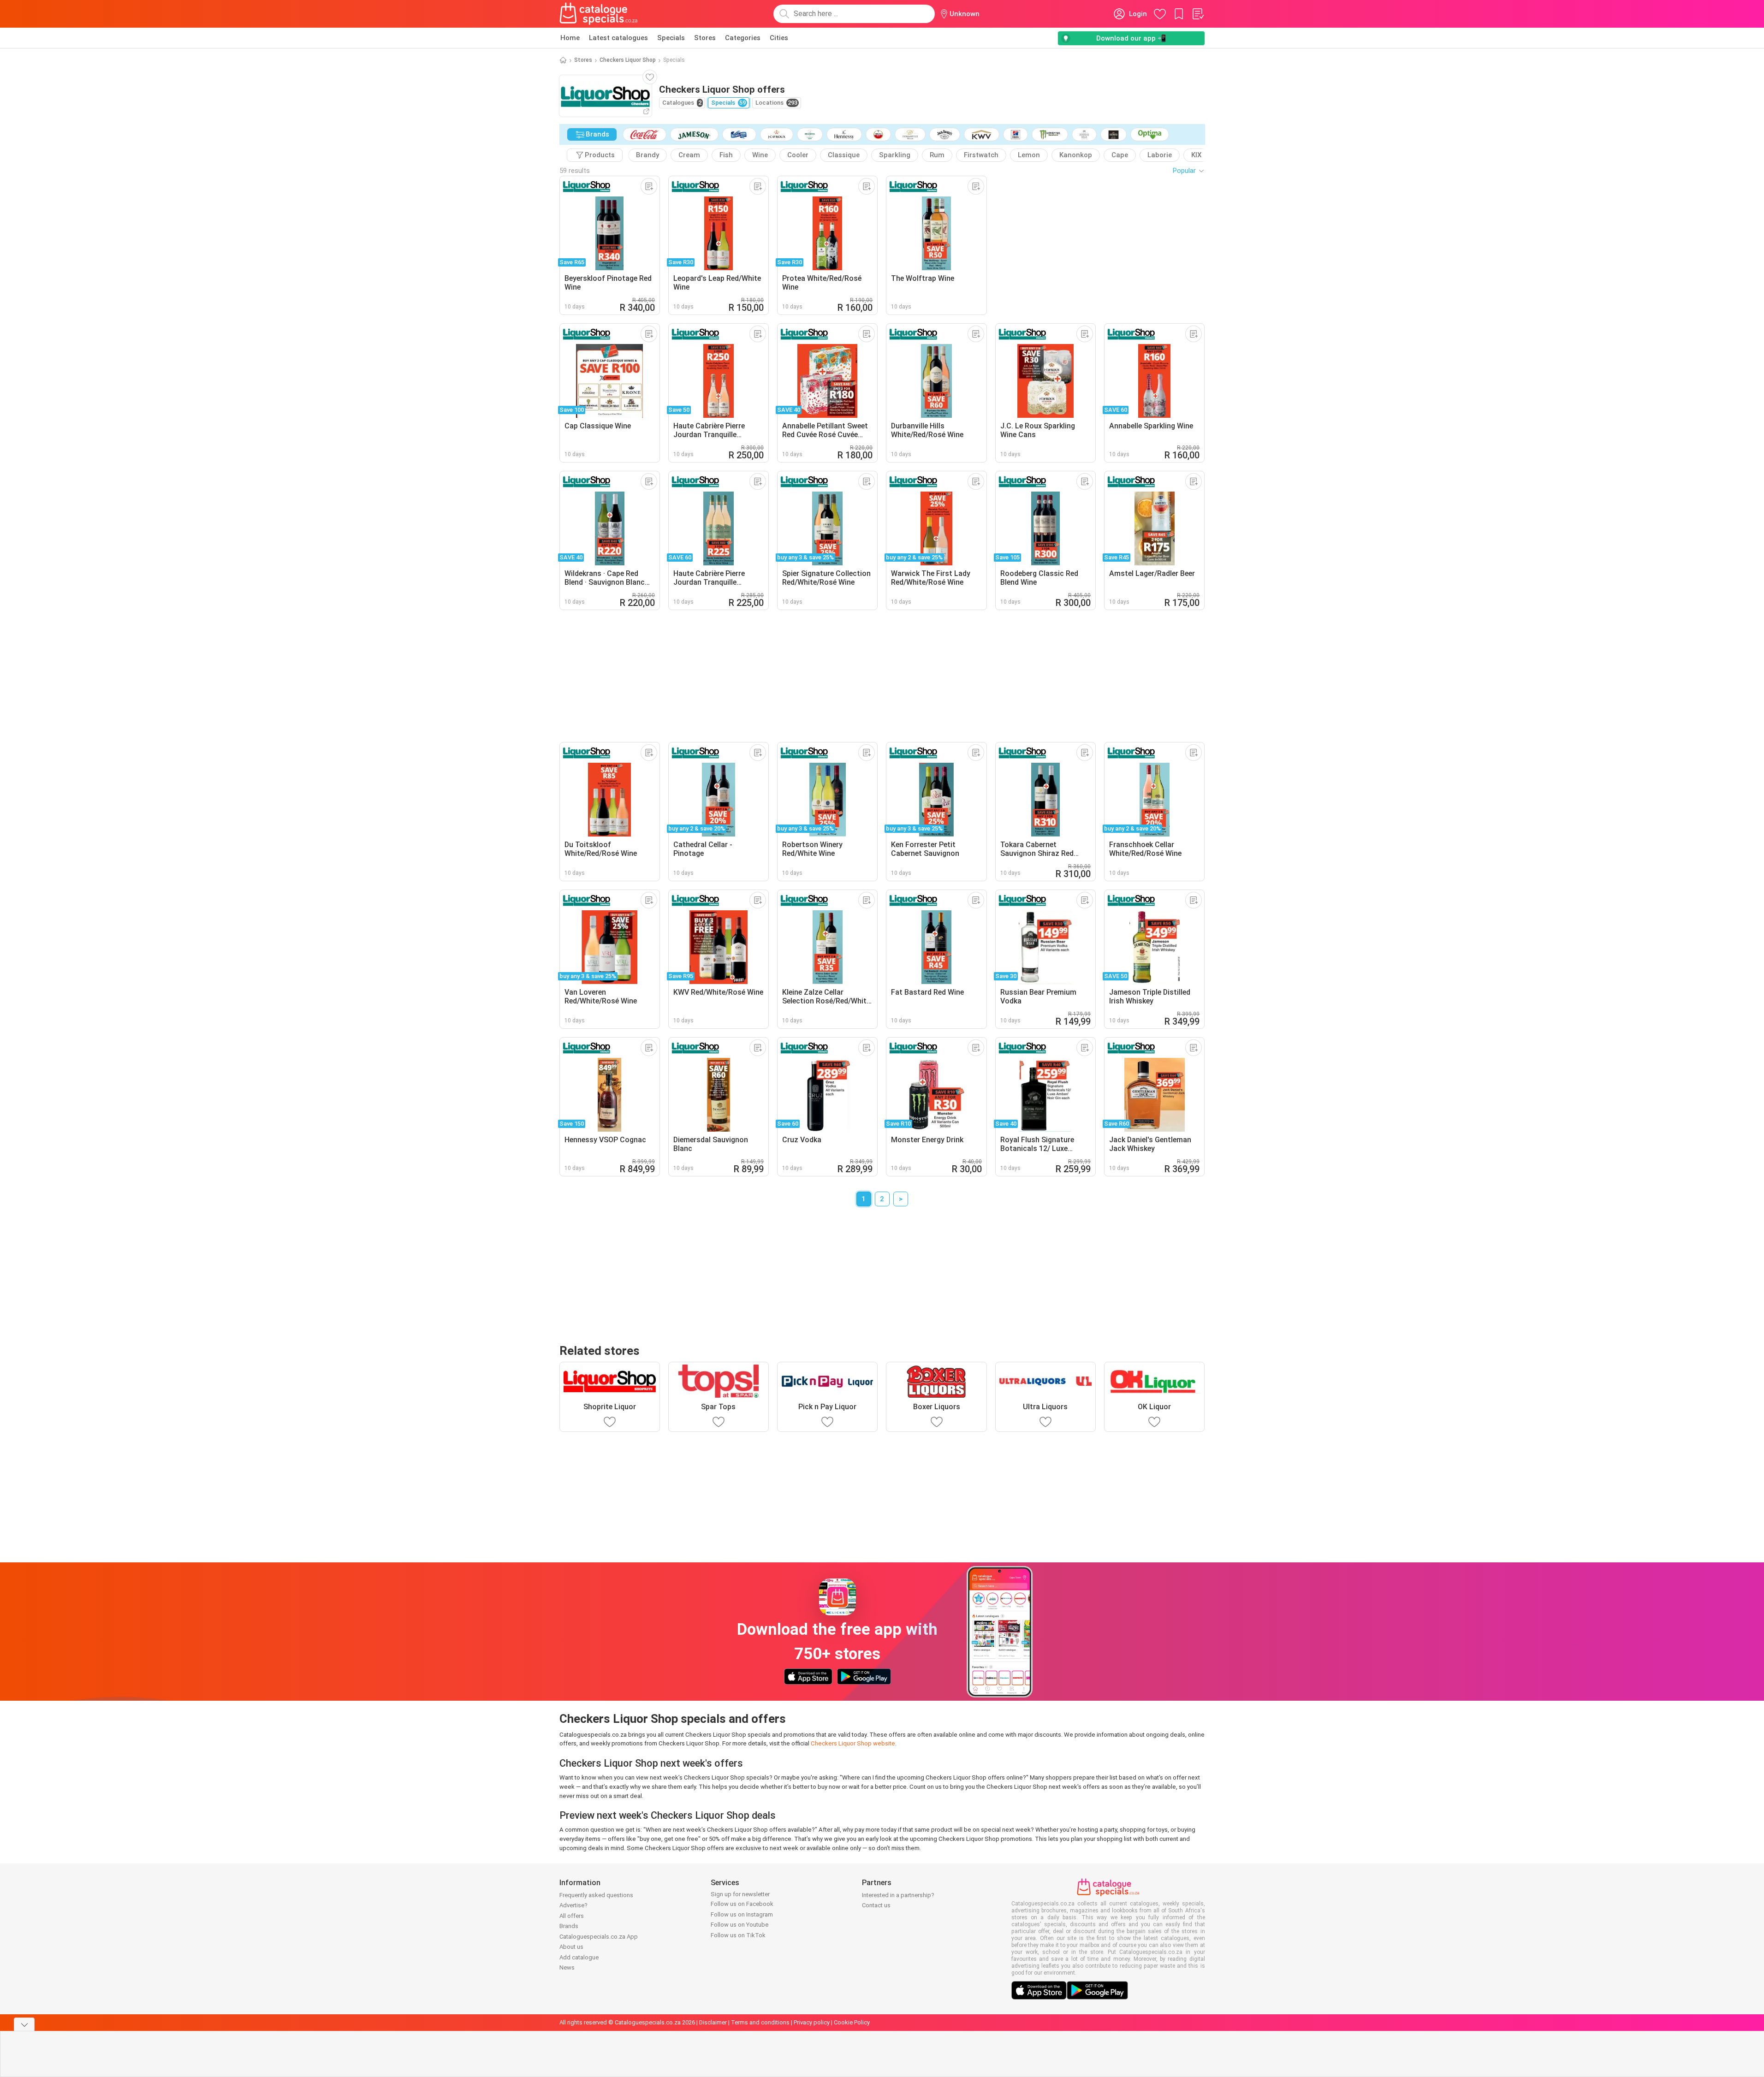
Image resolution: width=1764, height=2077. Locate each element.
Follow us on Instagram (742, 1914)
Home (570, 38)
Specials (671, 38)
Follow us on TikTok (738, 1935)
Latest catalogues (618, 38)
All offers (572, 1916)
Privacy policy (812, 2022)
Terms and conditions (760, 2022)
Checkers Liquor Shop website (853, 1743)
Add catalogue (579, 1957)
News (567, 1967)
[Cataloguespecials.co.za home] (599, 14)
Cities (779, 38)
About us (571, 1947)
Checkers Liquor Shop (628, 60)
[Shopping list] (1198, 14)
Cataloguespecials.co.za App (599, 1937)
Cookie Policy (852, 2022)
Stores (705, 38)
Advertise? (573, 1905)
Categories (743, 38)
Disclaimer (713, 2022)
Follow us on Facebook (742, 1904)
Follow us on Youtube (739, 1925)
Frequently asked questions (596, 1895)
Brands (569, 1926)
